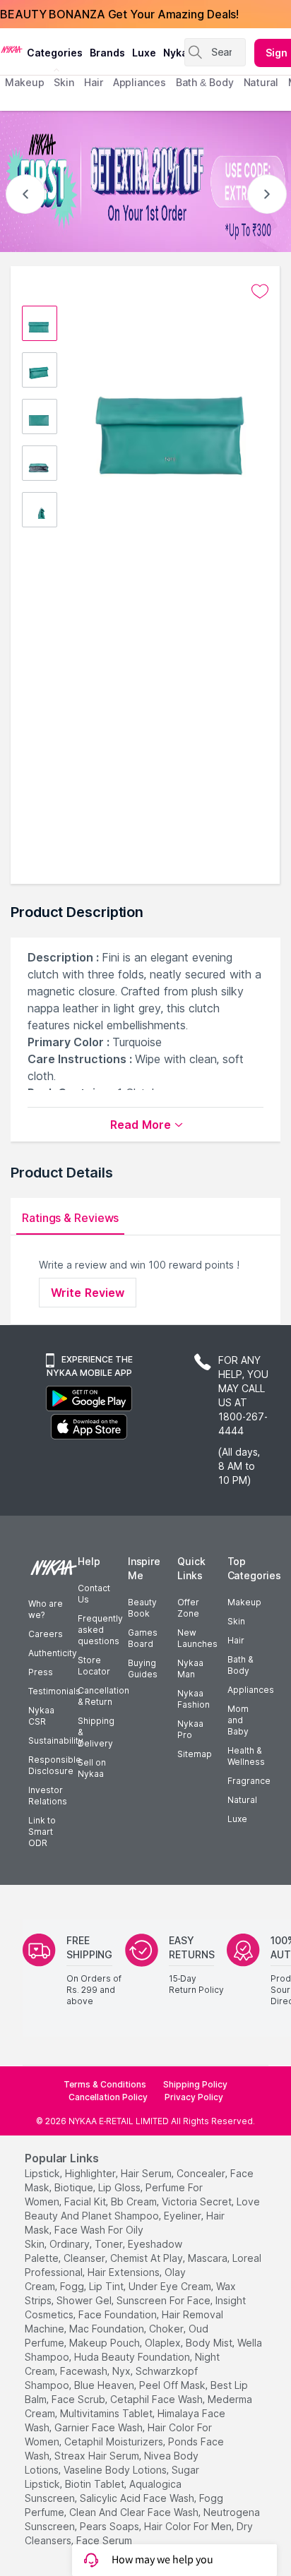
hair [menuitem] (94, 82)
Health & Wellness (246, 1756)
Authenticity (53, 1653)
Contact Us (94, 1594)
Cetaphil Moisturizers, (115, 2442)
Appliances (251, 1690)
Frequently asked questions (100, 1630)
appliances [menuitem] (139, 82)
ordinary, (71, 2244)
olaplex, (164, 2343)
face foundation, (119, 2314)
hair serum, (147, 2173)
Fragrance (249, 1781)
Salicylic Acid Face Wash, (138, 2498)
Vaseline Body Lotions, (116, 2470)
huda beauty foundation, (133, 2357)
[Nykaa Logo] (12, 49)
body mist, (210, 2343)
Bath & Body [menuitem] (205, 82)
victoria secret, (198, 2201)
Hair (236, 1640)
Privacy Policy (194, 2097)
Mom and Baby (238, 1720)
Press (41, 1672)
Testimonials (54, 1691)
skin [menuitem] (64, 82)
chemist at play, (148, 2258)
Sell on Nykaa (92, 1768)
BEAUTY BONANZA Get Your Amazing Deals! (119, 14)
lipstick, (43, 2173)
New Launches (197, 1638)
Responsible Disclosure (55, 1765)
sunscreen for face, (165, 2300)
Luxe (237, 1819)
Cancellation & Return (103, 1696)
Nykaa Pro (190, 1729)
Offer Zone (188, 1608)
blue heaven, (105, 2385)
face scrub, (79, 2399)
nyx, (123, 2371)
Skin (236, 1621)
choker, (167, 2329)
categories (55, 53)
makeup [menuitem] (24, 82)
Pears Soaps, (111, 2526)
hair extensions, (125, 2272)
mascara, (209, 2258)
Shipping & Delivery (96, 1732)
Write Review (88, 1293)
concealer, (202, 2173)
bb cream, (135, 2201)
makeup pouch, (106, 2343)
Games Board (143, 1638)
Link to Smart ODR (42, 1832)
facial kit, (86, 2201)
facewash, (85, 2371)
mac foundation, (108, 2329)
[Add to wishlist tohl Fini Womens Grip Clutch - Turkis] (260, 292)
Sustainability (56, 1741)
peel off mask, (173, 2385)
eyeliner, (184, 2216)
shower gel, (85, 2300)
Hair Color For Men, (189, 2526)
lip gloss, (120, 2187)
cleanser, (85, 2258)
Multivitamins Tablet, (107, 2413)
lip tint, (107, 2286)
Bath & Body (240, 1665)
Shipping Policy (195, 2084)
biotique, (75, 2187)
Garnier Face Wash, (100, 2427)
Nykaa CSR (41, 1716)
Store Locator (94, 1666)
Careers (46, 1634)
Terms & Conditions (105, 2084)
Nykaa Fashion (194, 1699)
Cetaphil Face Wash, (158, 2399)
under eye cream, (171, 2286)
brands (107, 53)
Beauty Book (142, 1608)
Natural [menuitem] (261, 82)
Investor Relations (48, 1796)
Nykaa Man (190, 1669)
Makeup (244, 1602)
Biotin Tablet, (96, 2484)
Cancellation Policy (108, 2097)
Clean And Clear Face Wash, (135, 2512)
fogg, (73, 2286)
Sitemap (195, 1754)
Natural (242, 1800)
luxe (144, 53)
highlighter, (91, 2173)
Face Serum (104, 2540)
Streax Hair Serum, (98, 2456)
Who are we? (46, 1609)
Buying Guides (143, 1669)
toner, (110, 2244)
